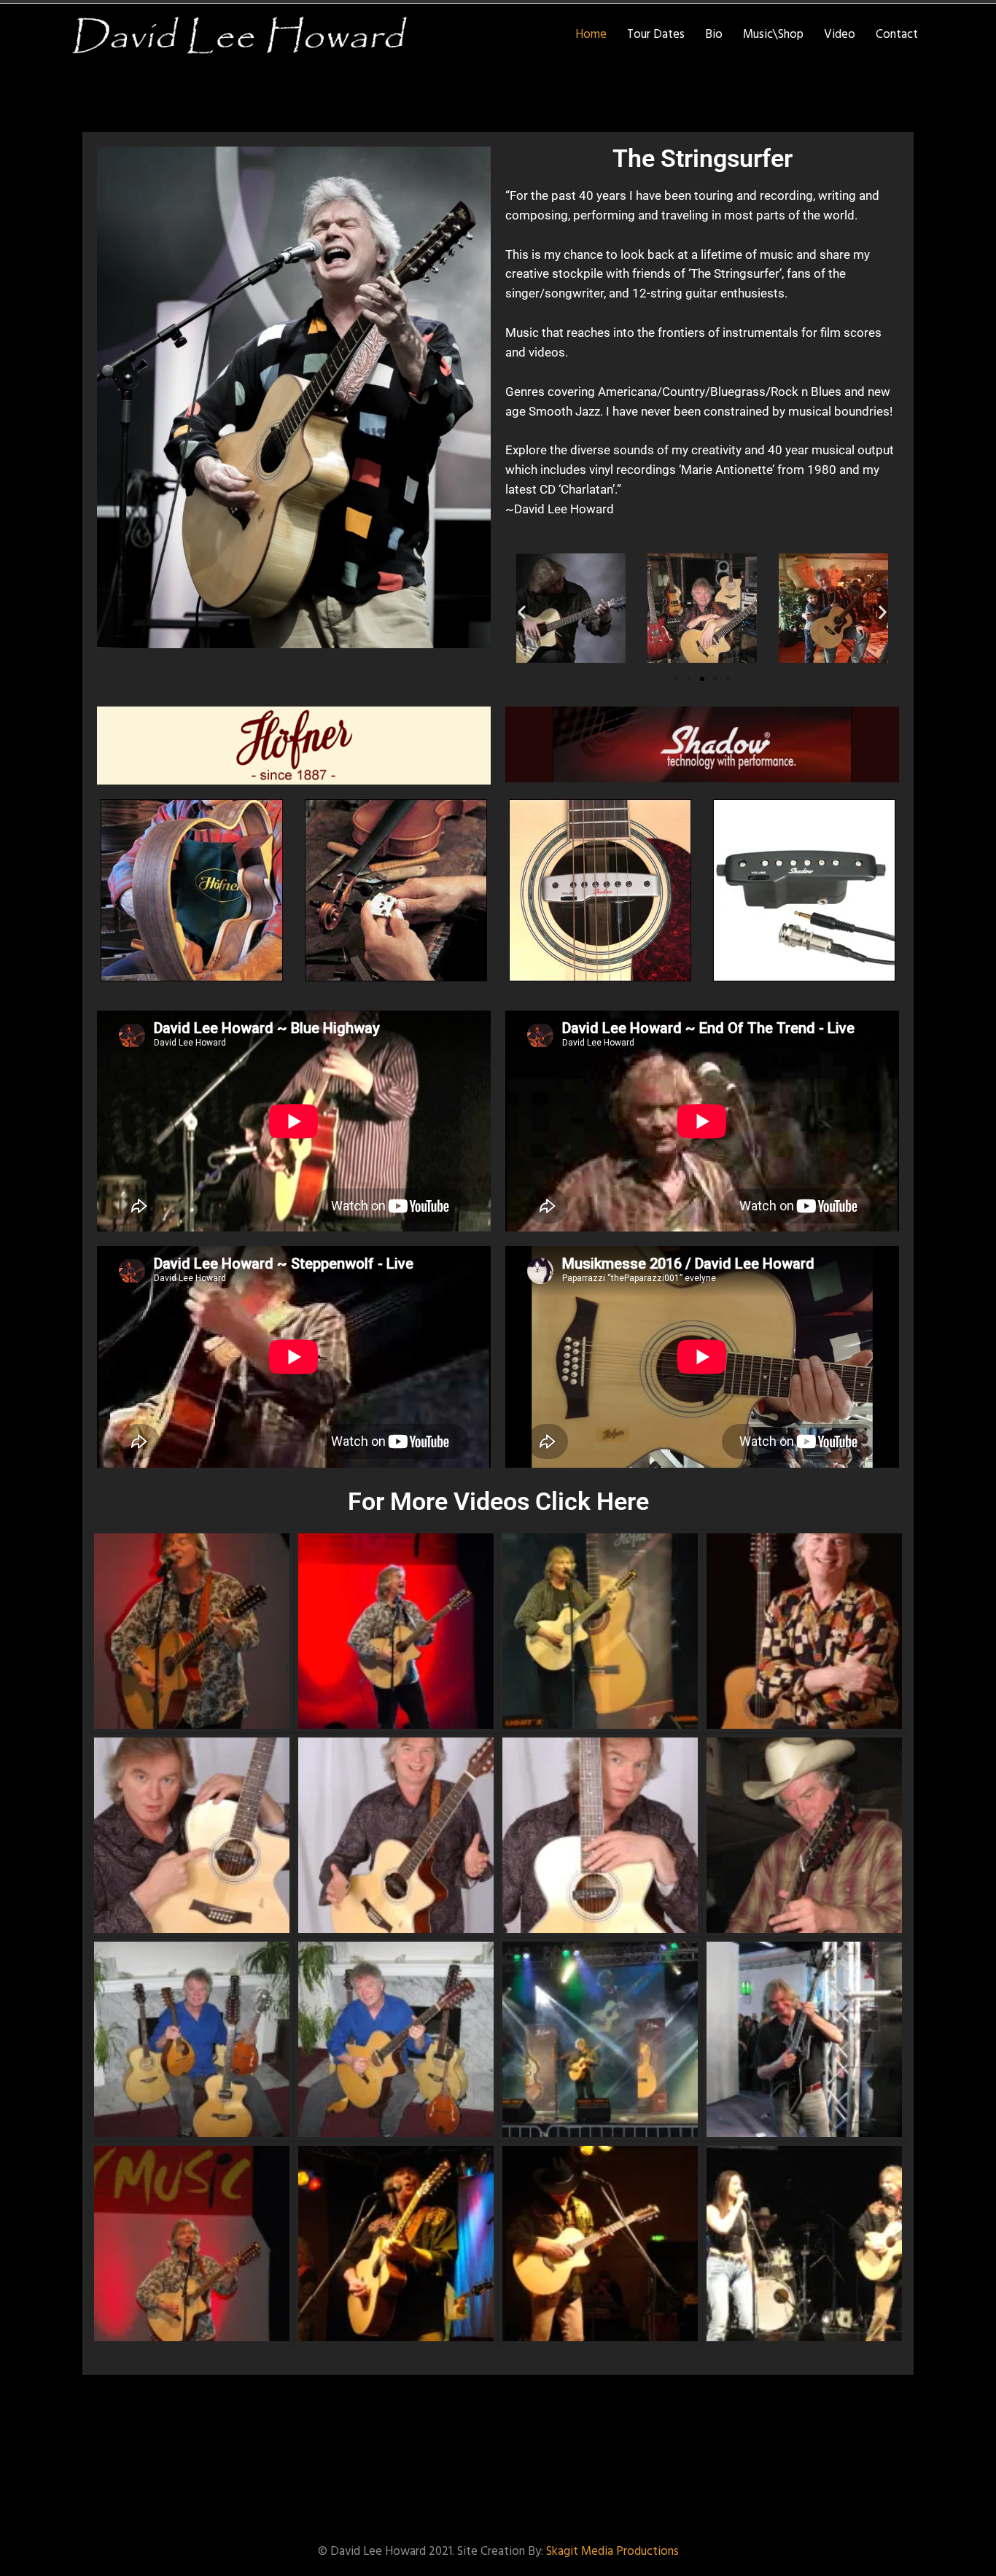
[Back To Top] (966, 2552)
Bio (714, 35)
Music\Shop (773, 35)
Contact (897, 35)
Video (840, 35)
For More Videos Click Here (498, 1502)
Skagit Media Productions (612, 2552)
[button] (522, 611)
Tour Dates (656, 35)
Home (591, 35)
